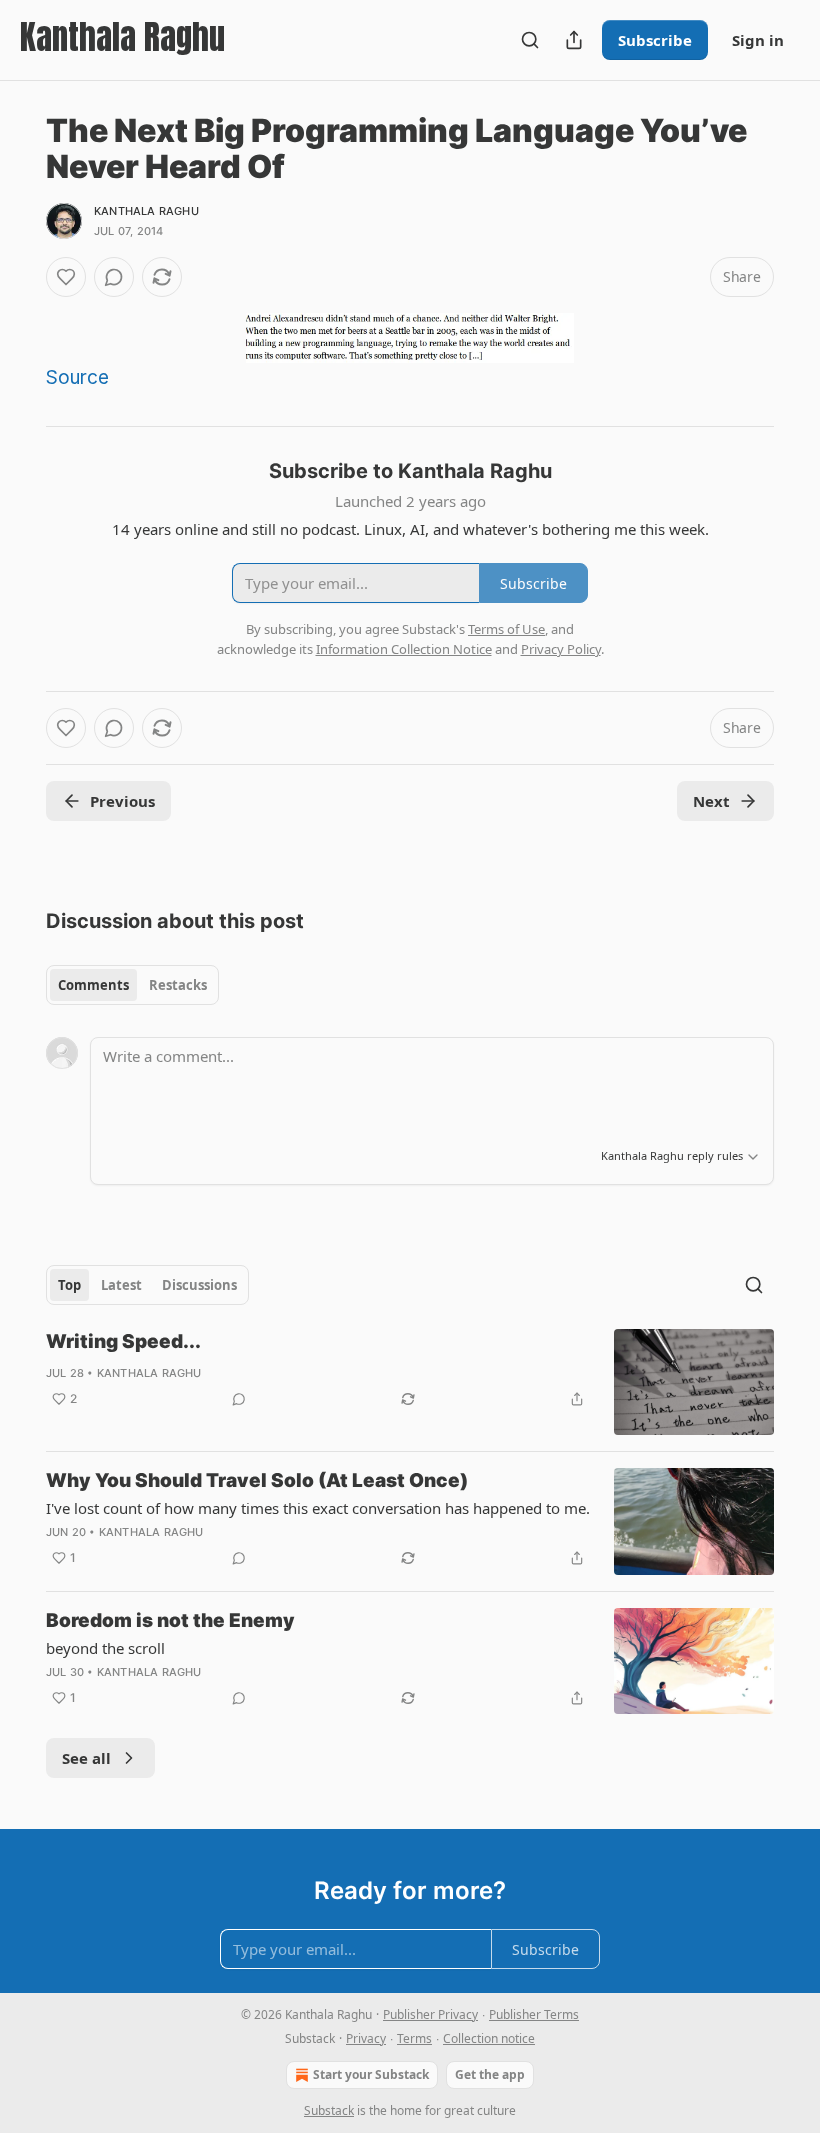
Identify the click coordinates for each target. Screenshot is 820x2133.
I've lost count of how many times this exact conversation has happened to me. (318, 1508)
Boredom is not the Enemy (170, 1620)
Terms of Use (506, 629)
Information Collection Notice (404, 649)
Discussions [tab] (199, 1285)
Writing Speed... (123, 1341)
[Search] (530, 40)
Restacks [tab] (178, 985)
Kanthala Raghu (146, 211)
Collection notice (489, 2038)
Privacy (366, 2038)
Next (711, 801)
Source (77, 377)
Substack (329, 2110)
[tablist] (132, 985)
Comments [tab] (93, 985)
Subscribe (655, 40)
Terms (414, 2038)
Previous (122, 801)
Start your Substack (371, 2074)
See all (86, 1758)
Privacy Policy (561, 649)
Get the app (490, 2074)
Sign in (758, 40)
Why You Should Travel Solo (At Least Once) (257, 1480)
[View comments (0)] (114, 277)
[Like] (66, 277)
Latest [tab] (121, 1285)
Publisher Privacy (430, 2014)
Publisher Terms (534, 2014)
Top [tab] (69, 1285)
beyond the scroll (105, 1648)
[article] (410, 1382)
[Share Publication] (574, 40)
